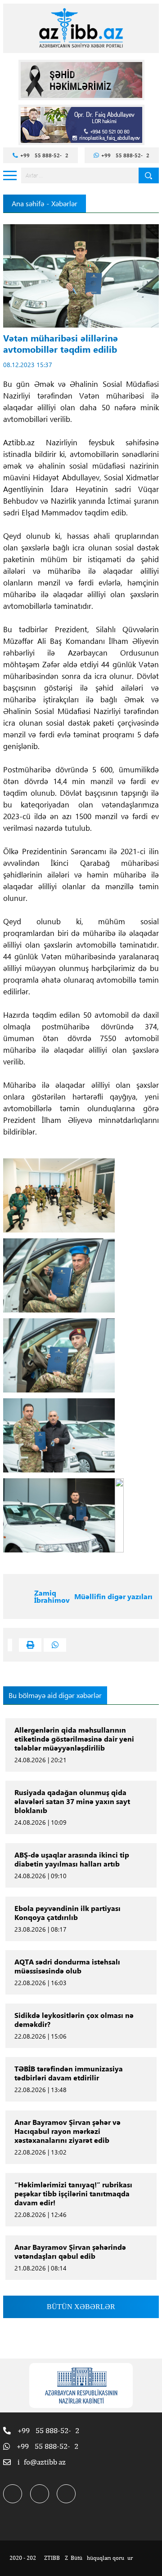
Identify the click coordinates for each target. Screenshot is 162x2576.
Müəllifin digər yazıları (113, 1596)
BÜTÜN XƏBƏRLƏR (81, 2307)
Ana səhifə (28, 204)
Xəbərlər (64, 204)
